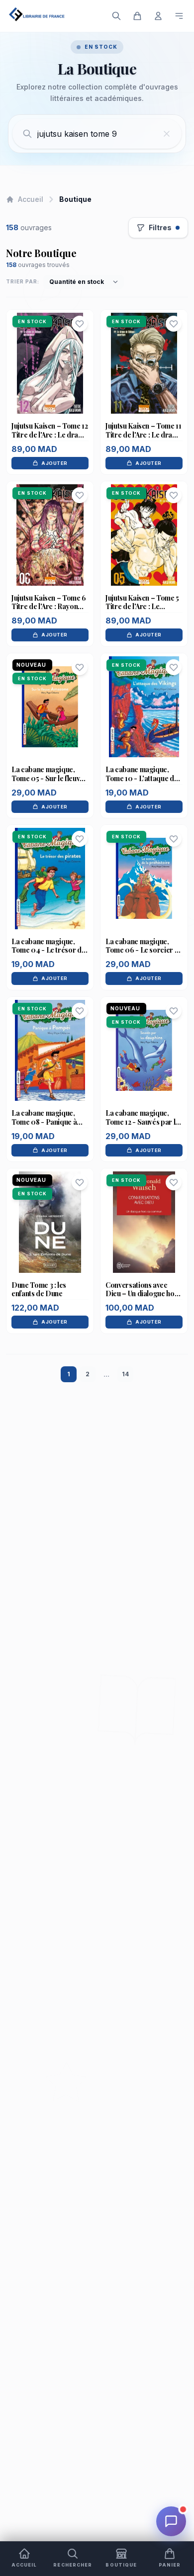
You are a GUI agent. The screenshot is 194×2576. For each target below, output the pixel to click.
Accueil (31, 199)
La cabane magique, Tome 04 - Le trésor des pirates (50, 950)
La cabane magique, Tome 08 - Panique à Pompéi (44, 1122)
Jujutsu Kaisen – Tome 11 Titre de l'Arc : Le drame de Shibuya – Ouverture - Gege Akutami (144, 439)
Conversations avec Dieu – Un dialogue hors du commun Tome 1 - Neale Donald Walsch (143, 1298)
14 (125, 1374)
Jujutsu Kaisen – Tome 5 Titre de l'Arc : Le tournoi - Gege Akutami (142, 607)
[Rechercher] (116, 16)
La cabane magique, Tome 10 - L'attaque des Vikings (143, 778)
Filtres (160, 227)
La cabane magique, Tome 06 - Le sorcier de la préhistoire (144, 950)
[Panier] (137, 16)
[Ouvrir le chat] (171, 2521)
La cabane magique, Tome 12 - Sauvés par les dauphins (144, 1122)
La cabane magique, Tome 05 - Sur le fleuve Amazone (48, 778)
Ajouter (54, 463)
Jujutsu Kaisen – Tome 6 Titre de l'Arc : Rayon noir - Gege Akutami (49, 607)
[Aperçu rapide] (50, 383)
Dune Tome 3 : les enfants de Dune (39, 1289)
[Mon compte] (158, 16)
